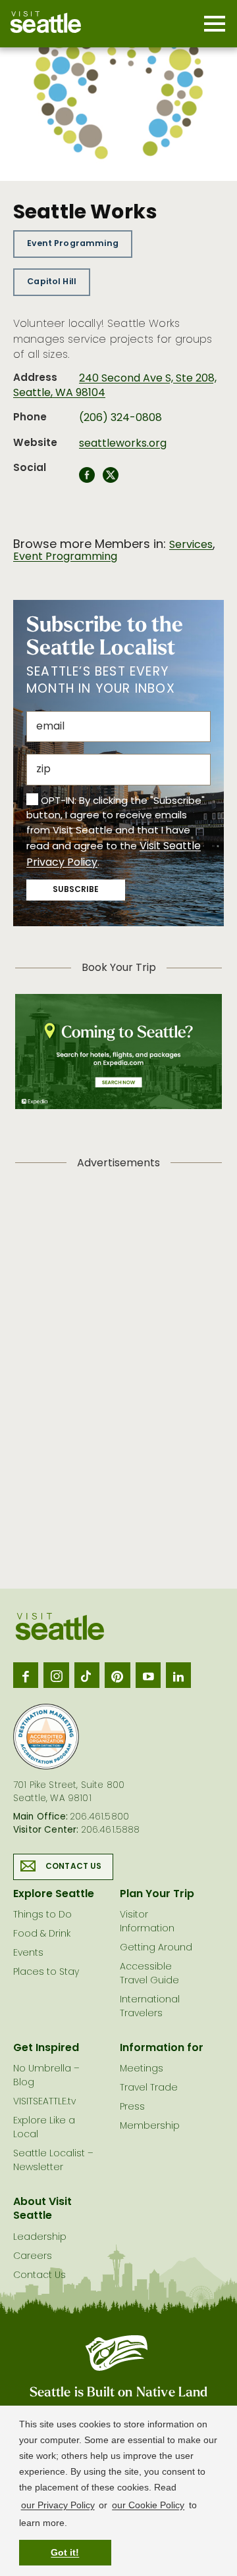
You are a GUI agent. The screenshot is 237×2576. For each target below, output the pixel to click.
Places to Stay (46, 1972)
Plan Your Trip (157, 1895)
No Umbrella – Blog (46, 2076)
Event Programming (73, 244)
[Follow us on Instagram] (56, 1675)
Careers (33, 2257)
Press (132, 2107)
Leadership (40, 2238)
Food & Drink (42, 1934)
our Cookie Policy (148, 2505)
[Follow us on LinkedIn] (178, 1675)
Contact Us (74, 1867)
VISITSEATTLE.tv (44, 2102)
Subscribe (76, 890)
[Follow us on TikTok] (87, 1675)
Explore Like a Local (44, 2128)
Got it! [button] (65, 2552)
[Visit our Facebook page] (26, 1675)
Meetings (142, 2069)
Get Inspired (46, 2048)
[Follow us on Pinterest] (117, 1675)
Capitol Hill (52, 282)
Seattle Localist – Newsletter (53, 2161)
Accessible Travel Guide (149, 1974)
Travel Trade (149, 2088)
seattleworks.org (123, 444)
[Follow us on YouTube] (148, 1675)
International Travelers (150, 2007)
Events (28, 1953)
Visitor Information (147, 1922)
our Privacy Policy (58, 2505)
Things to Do (42, 1915)
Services (191, 545)
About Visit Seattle (42, 2209)
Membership (150, 2126)
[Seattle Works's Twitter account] (111, 479)
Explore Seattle (54, 1895)
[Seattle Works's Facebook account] (87, 479)
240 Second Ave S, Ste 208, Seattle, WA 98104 (115, 386)
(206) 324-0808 (120, 418)
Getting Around (156, 1948)
